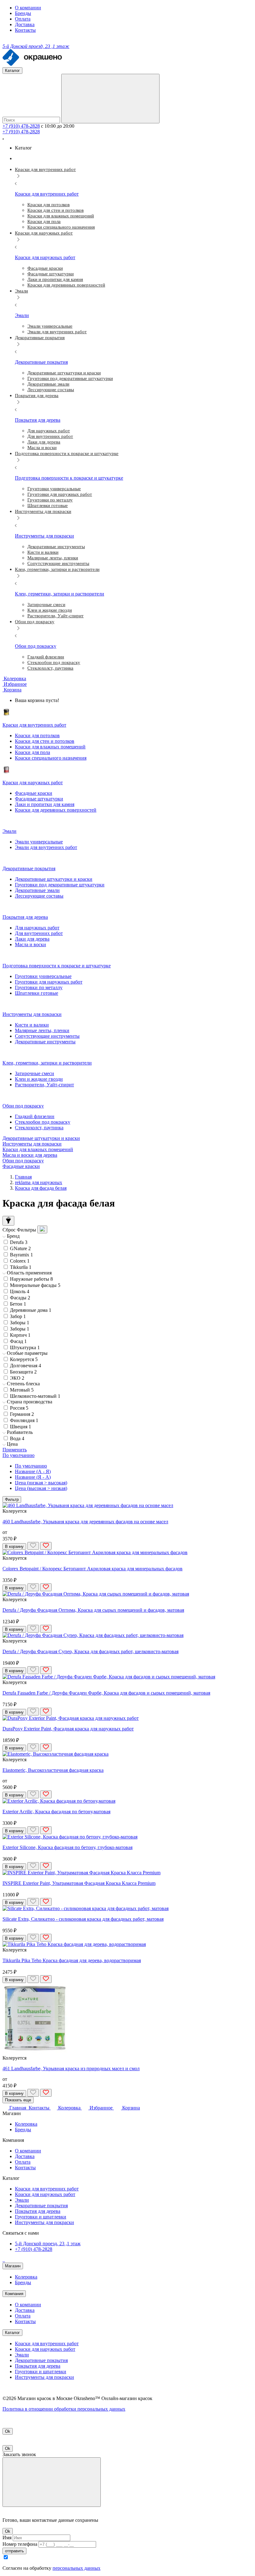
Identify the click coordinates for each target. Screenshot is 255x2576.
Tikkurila (21, 1267)
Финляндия (24, 1420)
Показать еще (18, 2100)
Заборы (20, 1323)
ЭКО (17, 1378)
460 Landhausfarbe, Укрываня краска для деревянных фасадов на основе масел (85, 1522)
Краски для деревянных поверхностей (56, 810)
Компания (14, 2294)
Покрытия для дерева (38, 2211)
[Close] (52, 2482)
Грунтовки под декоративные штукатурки (60, 885)
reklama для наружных (39, 1182)
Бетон (18, 1304)
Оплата (23, 19)
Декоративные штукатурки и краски (54, 879)
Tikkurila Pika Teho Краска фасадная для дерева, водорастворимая (72, 1960)
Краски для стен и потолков (45, 741)
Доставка (25, 24)
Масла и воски (30, 944)
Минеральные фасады (35, 1285)
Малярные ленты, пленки (42, 1030)
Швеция (21, 1427)
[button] (12, 690)
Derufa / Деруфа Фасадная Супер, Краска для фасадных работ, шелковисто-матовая (90, 1651)
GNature (20, 1248)
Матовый (22, 1390)
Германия (22, 1414)
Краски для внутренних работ (47, 2189)
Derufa (19, 1242)
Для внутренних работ (39, 933)
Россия (19, 1408)
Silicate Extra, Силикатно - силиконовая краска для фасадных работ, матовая (83, 1919)
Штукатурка (25, 1347)
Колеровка (26, 2124)
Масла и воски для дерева (30, 1155)
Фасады (20, 1298)
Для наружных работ (37, 928)
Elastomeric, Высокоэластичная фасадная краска (53, 1770)
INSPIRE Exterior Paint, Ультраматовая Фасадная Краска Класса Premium (79, 1883)
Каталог (12, 2333)
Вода (17, 1438)
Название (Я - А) (33, 1477)
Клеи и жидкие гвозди (39, 1079)
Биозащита (23, 1372)
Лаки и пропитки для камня (45, 804)
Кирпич (20, 1335)
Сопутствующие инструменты (47, 1036)
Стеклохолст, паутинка (39, 1128)
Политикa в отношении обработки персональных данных (64, 2409)
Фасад (18, 1341)
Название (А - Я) (33, 1471)
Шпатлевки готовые (37, 993)
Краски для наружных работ (45, 2194)
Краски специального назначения (51, 758)
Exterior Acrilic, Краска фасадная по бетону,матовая (56, 1812)
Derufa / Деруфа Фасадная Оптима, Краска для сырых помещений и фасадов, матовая (93, 1610)
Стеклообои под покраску (43, 1122)
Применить (15, 1450)
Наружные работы (31, 1279)
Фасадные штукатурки (39, 799)
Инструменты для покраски (32, 1144)
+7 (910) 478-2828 (21, 126)
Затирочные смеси (35, 1073)
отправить (14, 2551)
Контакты (25, 30)
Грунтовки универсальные (43, 976)
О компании (28, 8)
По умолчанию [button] (19, 1455)
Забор (18, 1316)
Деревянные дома (31, 1310)
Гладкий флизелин (35, 1116)
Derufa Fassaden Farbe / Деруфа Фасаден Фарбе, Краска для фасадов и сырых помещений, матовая (106, 1693)
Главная (23, 1177)
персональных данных (76, 2568)
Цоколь (20, 1291)
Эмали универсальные (39, 842)
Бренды (23, 13)
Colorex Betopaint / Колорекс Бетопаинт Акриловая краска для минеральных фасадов (93, 1569)
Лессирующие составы (39, 896)
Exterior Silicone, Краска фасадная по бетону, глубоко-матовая (67, 1847)
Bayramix (21, 1255)
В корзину (14, 1547)
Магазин (13, 2266)
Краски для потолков (37, 735)
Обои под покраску (23, 1161)
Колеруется (24, 1359)
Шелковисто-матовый (35, 1396)
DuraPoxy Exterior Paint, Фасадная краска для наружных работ (68, 1729)
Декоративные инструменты (45, 1042)
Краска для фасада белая (41, 1188)
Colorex (20, 1261)
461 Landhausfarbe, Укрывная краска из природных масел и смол (71, 2068)
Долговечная (25, 1366)
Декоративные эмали (37, 890)
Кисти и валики (32, 1025)
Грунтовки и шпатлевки (41, 2217)
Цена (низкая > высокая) (41, 1483)
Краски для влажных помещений (50, 747)
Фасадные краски (34, 793)
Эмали (22, 2200)
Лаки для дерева (32, 939)
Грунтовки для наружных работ (49, 982)
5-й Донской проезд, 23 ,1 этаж (48, 2244)
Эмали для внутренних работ (46, 847)
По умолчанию (31, 1466)
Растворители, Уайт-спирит (44, 1085)
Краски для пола (32, 752)
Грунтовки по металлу (39, 987)
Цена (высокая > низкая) (41, 1488)
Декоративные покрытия (41, 2206)
